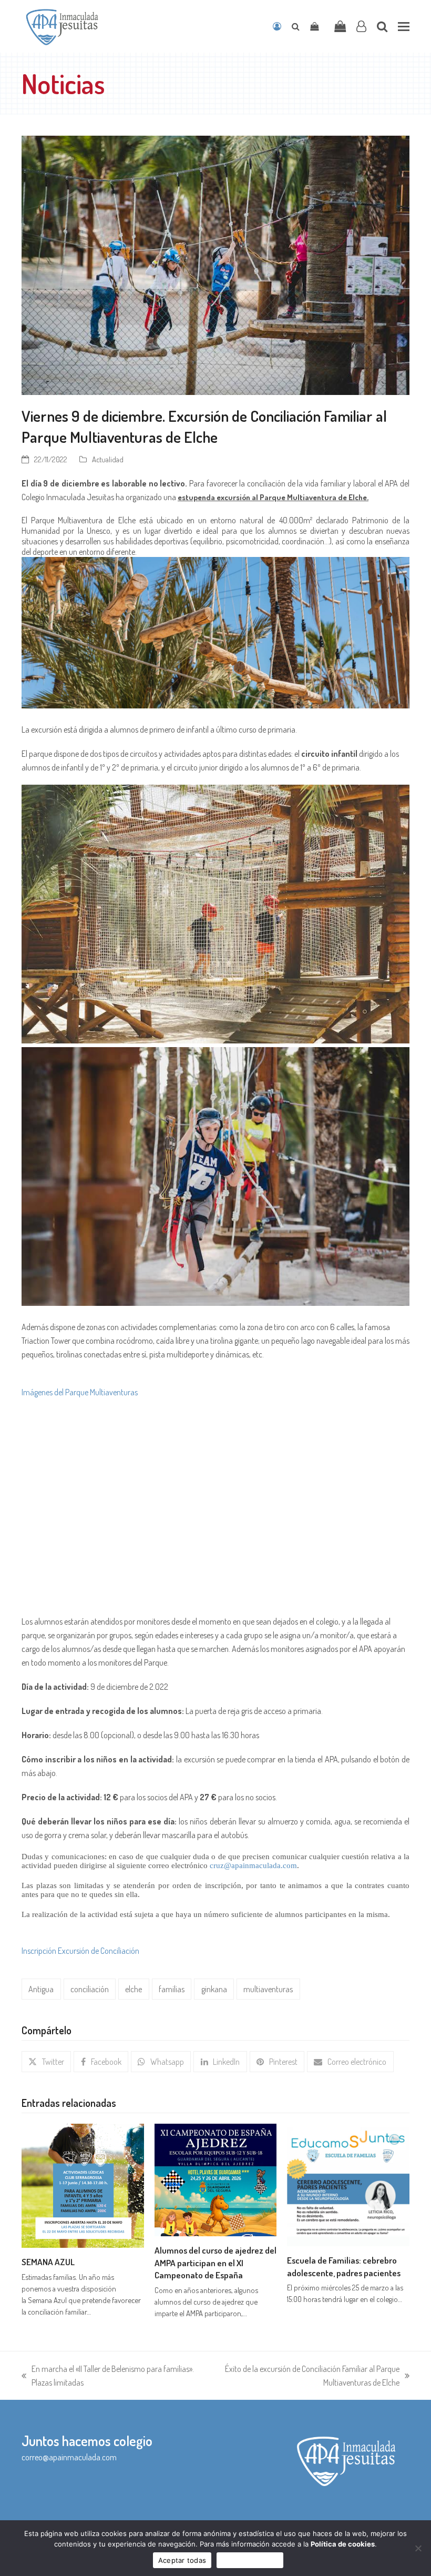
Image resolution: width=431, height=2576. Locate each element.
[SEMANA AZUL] (83, 2185)
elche (134, 1989)
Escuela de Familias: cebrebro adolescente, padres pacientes (344, 2266)
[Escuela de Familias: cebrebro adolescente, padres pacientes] (348, 2184)
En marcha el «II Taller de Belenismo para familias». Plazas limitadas (108, 2376)
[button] (404, 27)
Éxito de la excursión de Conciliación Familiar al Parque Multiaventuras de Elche (303, 2376)
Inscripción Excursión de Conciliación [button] (80, 1951)
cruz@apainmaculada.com (253, 1865)
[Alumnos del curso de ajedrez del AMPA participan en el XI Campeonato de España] (216, 2179)
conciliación (90, 1989)
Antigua (41, 1989)
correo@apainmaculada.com (69, 2457)
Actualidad (108, 459)
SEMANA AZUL (48, 2261)
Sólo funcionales (250, 2560)
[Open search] (296, 26)
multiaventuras (268, 1989)
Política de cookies (343, 2544)
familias (172, 1989)
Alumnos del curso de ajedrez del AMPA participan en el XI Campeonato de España (215, 2262)
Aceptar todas (182, 2560)
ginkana (214, 1989)
